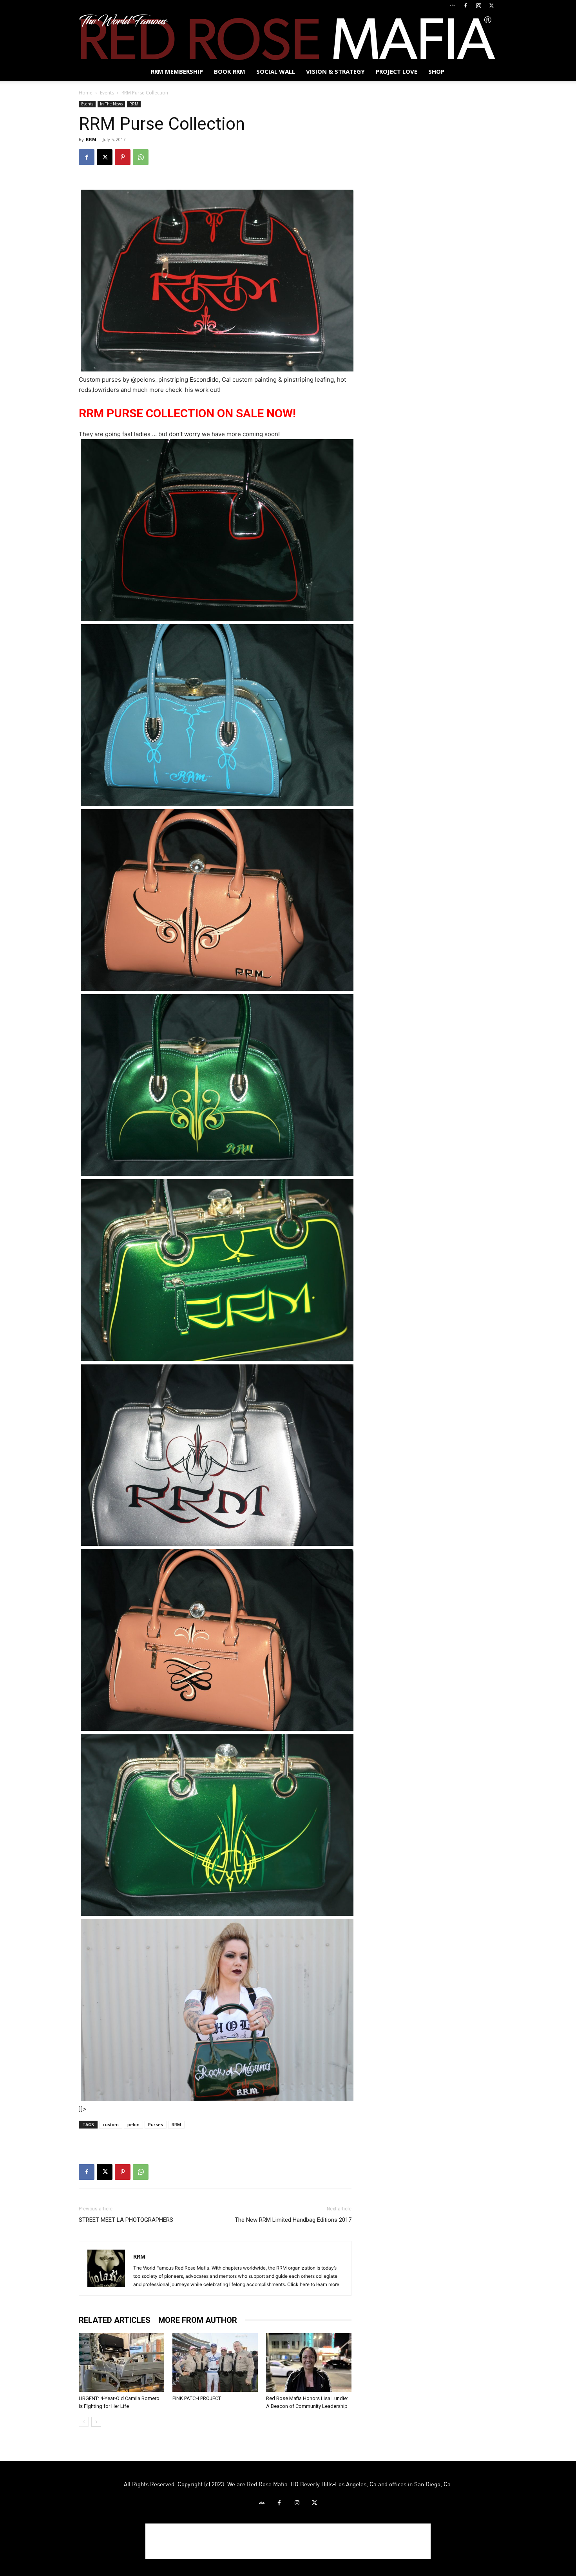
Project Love (397, 71)
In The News (111, 104)
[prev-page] (84, 2422)
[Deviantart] (453, 5)
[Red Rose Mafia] (288, 37)
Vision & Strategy (335, 71)
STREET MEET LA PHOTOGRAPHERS (126, 2220)
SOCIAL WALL (276, 71)
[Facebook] (466, 5)
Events (107, 93)
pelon (133, 2124)
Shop (436, 71)
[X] (491, 5)
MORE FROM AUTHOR (198, 2320)
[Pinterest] (123, 157)
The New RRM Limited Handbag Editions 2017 (293, 2220)
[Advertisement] (288, 2541)
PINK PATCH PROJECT (197, 2398)
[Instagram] (478, 5)
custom (111, 2124)
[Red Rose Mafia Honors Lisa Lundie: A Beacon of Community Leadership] (309, 2362)
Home (86, 93)
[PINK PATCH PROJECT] (215, 2362)
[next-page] (96, 2422)
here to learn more (320, 2284)
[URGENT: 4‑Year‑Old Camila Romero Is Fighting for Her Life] (121, 2362)
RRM (134, 104)
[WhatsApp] (141, 157)
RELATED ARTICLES (115, 2320)
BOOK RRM (230, 71)
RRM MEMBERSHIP (177, 71)
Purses (156, 2124)
